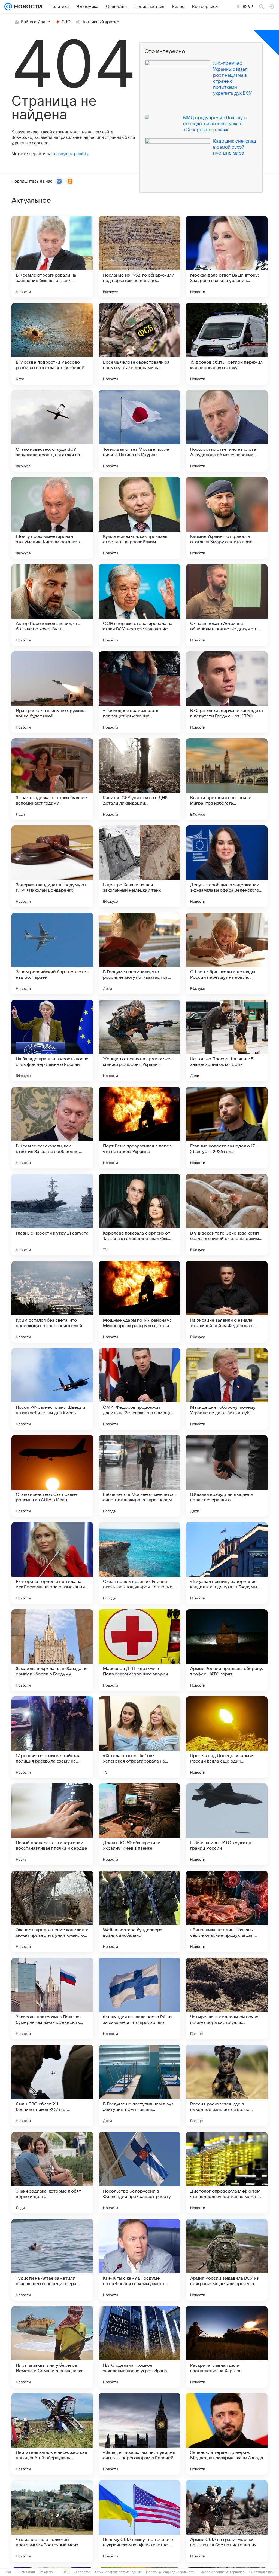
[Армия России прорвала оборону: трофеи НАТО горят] (227, 1650)
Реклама (46, 2572)
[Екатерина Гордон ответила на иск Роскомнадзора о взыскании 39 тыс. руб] (52, 1563)
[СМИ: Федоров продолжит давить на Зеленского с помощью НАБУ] (139, 1389)
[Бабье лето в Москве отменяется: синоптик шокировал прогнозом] (139, 1476)
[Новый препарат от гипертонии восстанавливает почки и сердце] (52, 1824)
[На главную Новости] (27, 7)
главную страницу (70, 154)
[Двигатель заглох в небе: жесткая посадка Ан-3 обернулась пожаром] (52, 2434)
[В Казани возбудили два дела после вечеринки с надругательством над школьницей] (227, 1476)
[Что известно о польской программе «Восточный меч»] (52, 2521)
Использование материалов (222, 2572)
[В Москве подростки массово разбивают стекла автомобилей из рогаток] (52, 344)
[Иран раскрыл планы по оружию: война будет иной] (52, 692)
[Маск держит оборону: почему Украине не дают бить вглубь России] (227, 1389)
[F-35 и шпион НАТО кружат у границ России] (227, 1824)
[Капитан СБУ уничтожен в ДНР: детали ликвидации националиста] (139, 779)
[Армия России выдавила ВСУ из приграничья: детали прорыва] (227, 2260)
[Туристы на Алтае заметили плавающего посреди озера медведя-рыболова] (52, 2260)
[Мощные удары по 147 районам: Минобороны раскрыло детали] (139, 1302)
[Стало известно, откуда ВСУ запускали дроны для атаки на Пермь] (52, 431)
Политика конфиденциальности (171, 2572)
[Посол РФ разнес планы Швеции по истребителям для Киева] (52, 1389)
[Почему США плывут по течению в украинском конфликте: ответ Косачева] (139, 2521)
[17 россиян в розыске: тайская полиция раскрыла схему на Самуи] (52, 1737)
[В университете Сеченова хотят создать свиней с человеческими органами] (227, 1215)
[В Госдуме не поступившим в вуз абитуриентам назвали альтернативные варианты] (139, 2086)
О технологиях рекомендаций (118, 2572)
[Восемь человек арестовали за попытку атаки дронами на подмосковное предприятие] (139, 344)
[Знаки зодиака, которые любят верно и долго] (52, 2173)
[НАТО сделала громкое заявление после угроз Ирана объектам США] (139, 2347)
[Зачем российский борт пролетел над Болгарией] (52, 953)
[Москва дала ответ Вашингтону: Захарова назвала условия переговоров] (227, 257)
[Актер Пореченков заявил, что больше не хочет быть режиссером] (52, 605)
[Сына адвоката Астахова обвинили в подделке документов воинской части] (227, 605)
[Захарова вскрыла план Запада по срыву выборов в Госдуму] (52, 1650)
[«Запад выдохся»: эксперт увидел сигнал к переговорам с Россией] (139, 2434)
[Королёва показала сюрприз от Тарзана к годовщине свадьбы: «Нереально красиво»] (139, 1215)
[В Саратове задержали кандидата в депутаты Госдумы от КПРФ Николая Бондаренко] (227, 692)
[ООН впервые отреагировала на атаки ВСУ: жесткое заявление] (139, 605)
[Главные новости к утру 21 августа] (52, 1215)
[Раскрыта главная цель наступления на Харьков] (227, 2347)
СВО (66, 22)
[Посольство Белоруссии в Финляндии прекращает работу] (139, 2173)
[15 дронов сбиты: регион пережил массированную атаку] (227, 344)
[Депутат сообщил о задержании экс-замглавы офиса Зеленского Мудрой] (227, 866)
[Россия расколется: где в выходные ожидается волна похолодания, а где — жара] (227, 2086)
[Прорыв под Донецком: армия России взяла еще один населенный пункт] (227, 1737)
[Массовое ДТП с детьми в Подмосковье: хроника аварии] (139, 1650)
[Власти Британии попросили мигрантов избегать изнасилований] (227, 779)
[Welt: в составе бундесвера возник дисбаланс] (139, 1911)
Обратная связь (262, 2572)
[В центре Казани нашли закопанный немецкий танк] (139, 866)
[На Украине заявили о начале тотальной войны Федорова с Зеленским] (227, 1302)
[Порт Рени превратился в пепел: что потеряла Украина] (139, 1128)
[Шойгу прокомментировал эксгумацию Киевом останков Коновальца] (52, 518)
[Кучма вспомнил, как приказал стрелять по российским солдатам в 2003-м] (139, 518)
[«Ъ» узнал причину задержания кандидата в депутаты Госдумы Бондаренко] (227, 1563)
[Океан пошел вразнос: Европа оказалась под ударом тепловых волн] (139, 1563)
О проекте (82, 2572)
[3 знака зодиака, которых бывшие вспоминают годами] (52, 779)
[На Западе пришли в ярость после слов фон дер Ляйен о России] (52, 1040)
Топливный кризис (101, 22)
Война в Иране (35, 22)
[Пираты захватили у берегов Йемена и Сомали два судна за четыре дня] (52, 2347)
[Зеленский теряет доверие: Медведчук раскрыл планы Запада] (227, 2434)
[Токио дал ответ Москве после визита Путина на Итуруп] (139, 431)
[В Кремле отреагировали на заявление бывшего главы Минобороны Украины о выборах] (52, 257)
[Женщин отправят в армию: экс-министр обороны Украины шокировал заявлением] (139, 1040)
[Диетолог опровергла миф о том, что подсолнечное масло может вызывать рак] (227, 2173)
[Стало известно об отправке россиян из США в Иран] (52, 1476)
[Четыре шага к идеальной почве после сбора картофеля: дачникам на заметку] (227, 1998)
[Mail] (8, 7)
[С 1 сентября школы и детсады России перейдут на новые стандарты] (227, 953)
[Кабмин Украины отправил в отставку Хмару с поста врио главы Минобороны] (227, 518)
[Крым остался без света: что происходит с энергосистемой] (52, 1302)
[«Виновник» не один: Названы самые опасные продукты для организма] (227, 1911)
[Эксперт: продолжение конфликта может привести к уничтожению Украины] (52, 1911)
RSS (66, 2572)
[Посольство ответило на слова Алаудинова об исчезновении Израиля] (227, 431)
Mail (9, 2572)
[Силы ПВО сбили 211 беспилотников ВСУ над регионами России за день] (52, 2086)
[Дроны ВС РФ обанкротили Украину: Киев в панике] (139, 1824)
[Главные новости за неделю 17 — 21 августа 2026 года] (227, 1128)
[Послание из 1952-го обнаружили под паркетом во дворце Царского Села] (139, 257)
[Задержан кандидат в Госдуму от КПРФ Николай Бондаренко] (52, 866)
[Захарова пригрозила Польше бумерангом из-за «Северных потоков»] (52, 1998)
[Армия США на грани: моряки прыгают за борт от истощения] (227, 2521)
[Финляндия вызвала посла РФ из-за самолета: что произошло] (139, 1998)
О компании (26, 2572)
